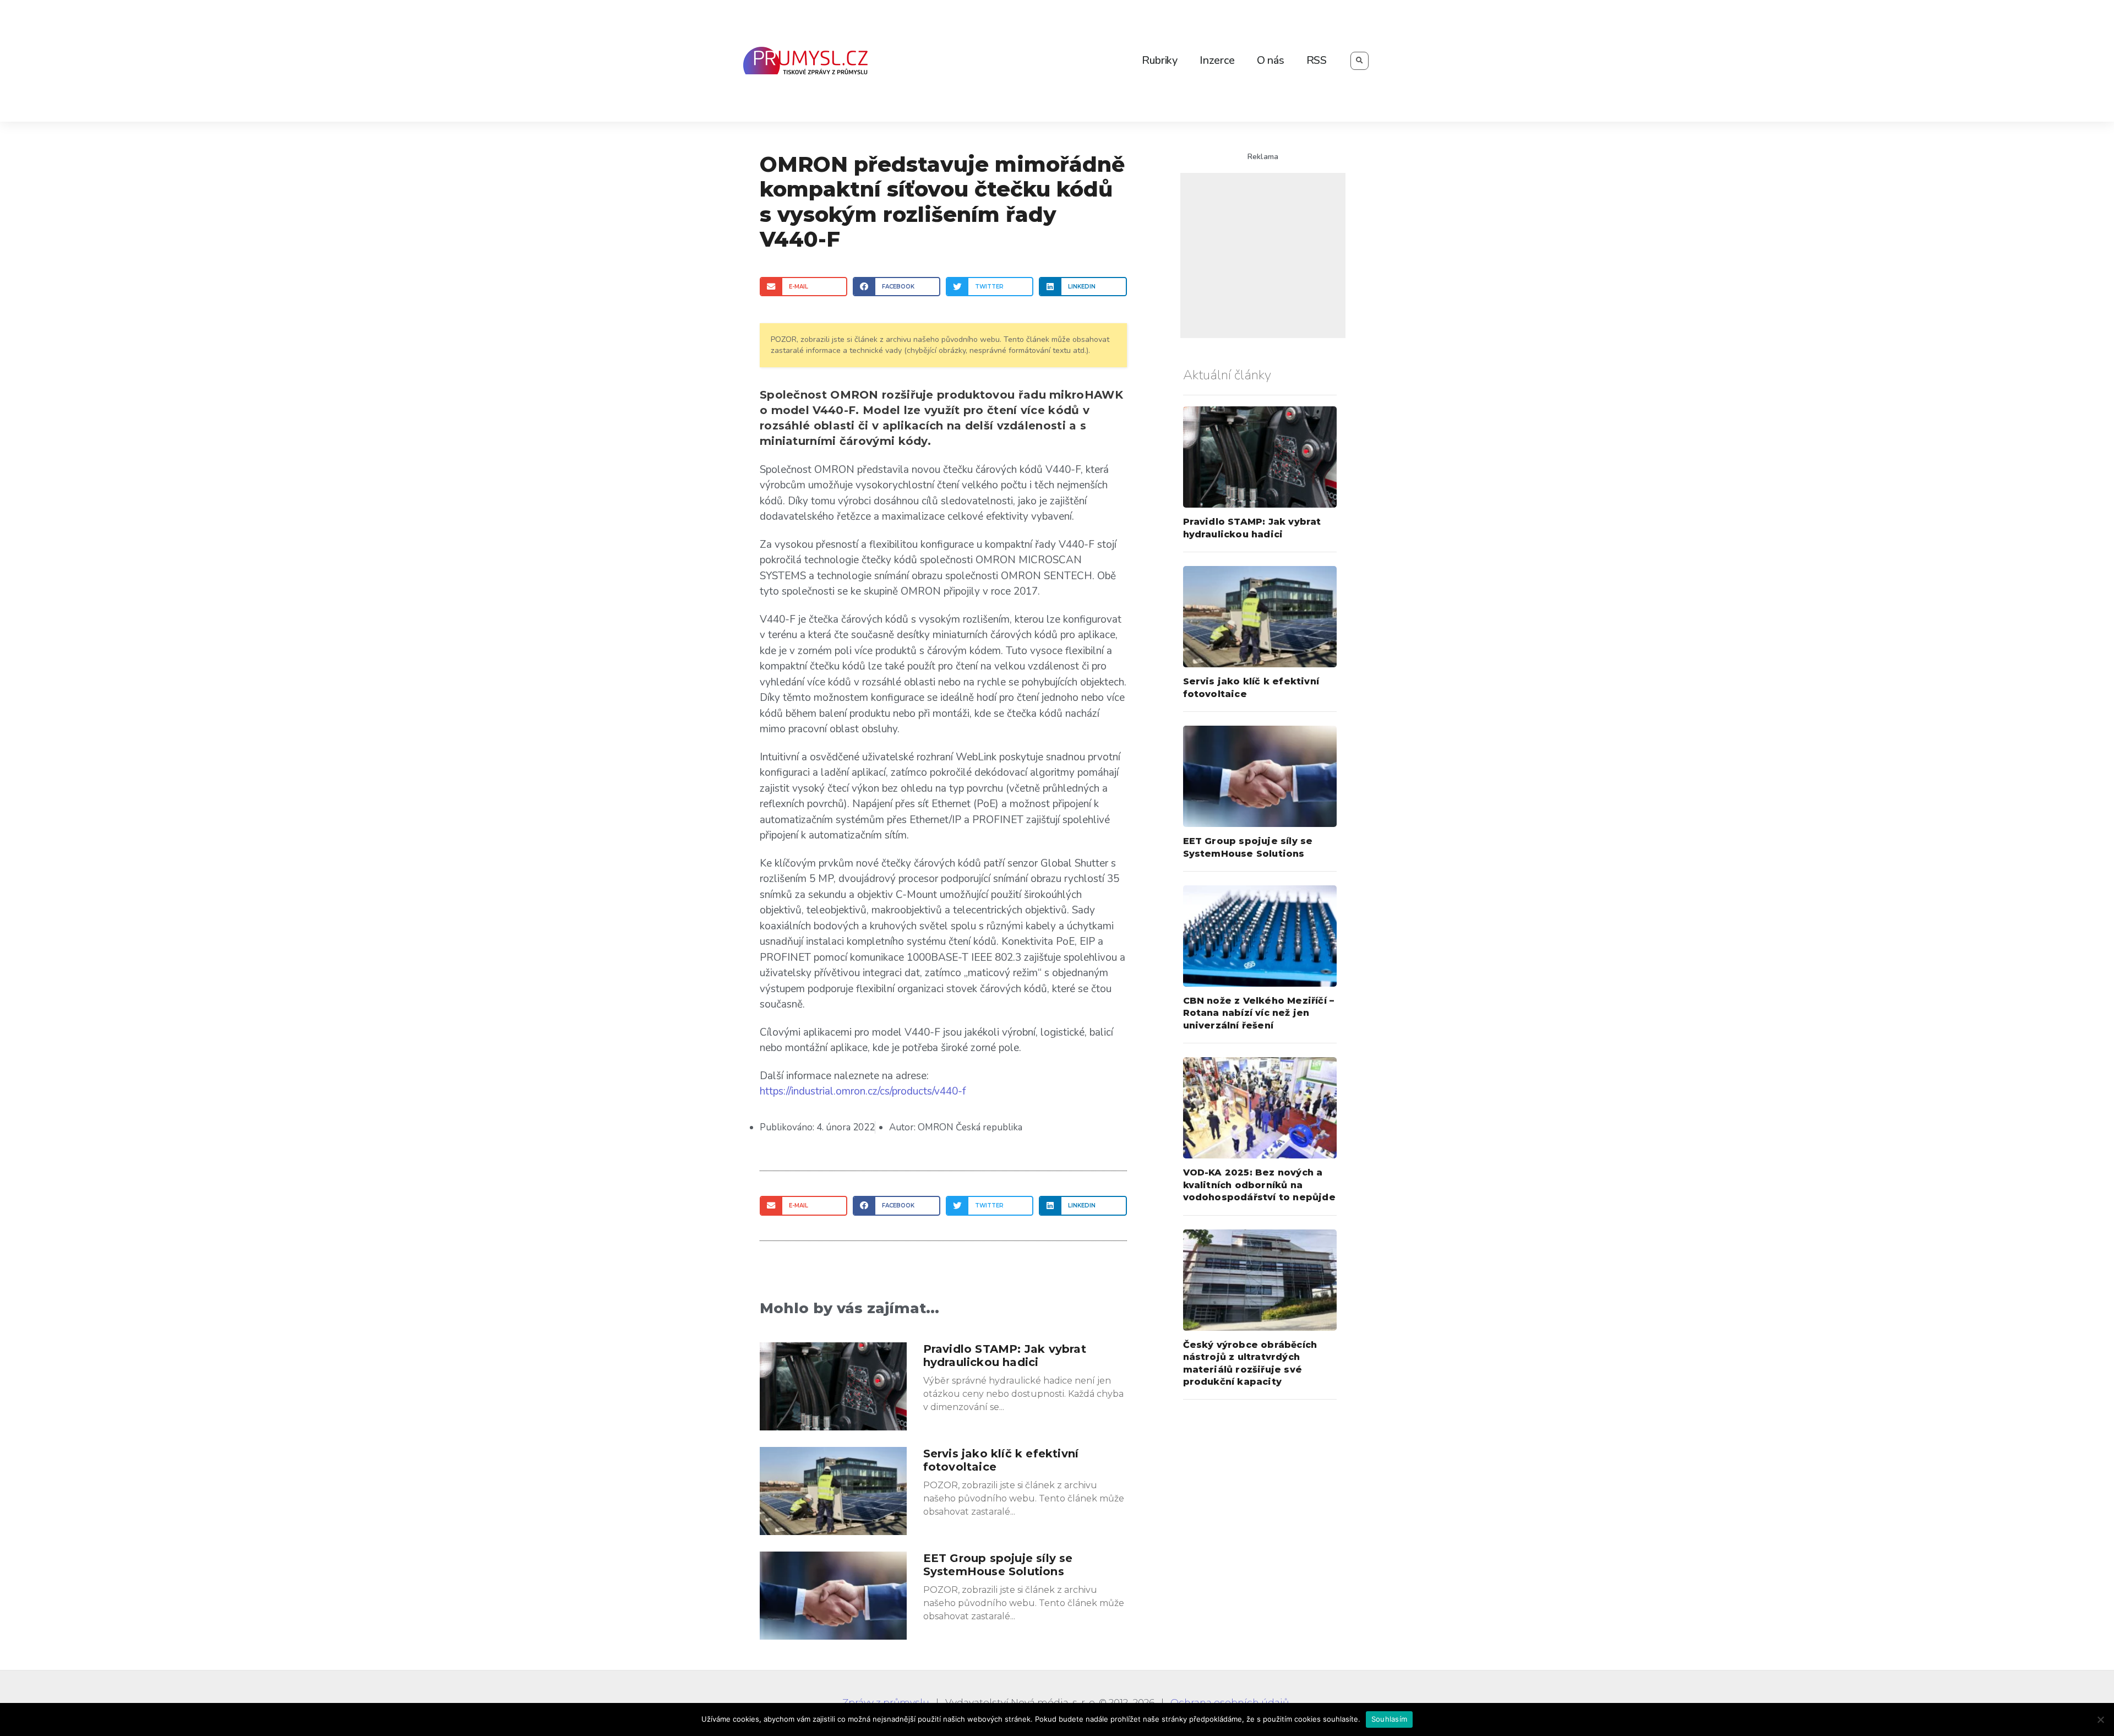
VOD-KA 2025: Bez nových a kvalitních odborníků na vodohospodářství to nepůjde (1259, 1185)
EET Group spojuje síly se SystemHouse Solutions (998, 1565)
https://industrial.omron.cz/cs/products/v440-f (863, 1091)
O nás (1271, 60)
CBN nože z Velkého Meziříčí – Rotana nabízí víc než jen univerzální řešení (1259, 1013)
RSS (1317, 60)
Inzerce (1217, 60)
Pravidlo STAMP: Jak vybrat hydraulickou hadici (1005, 1356)
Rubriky (1160, 60)
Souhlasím (1389, 1719)
